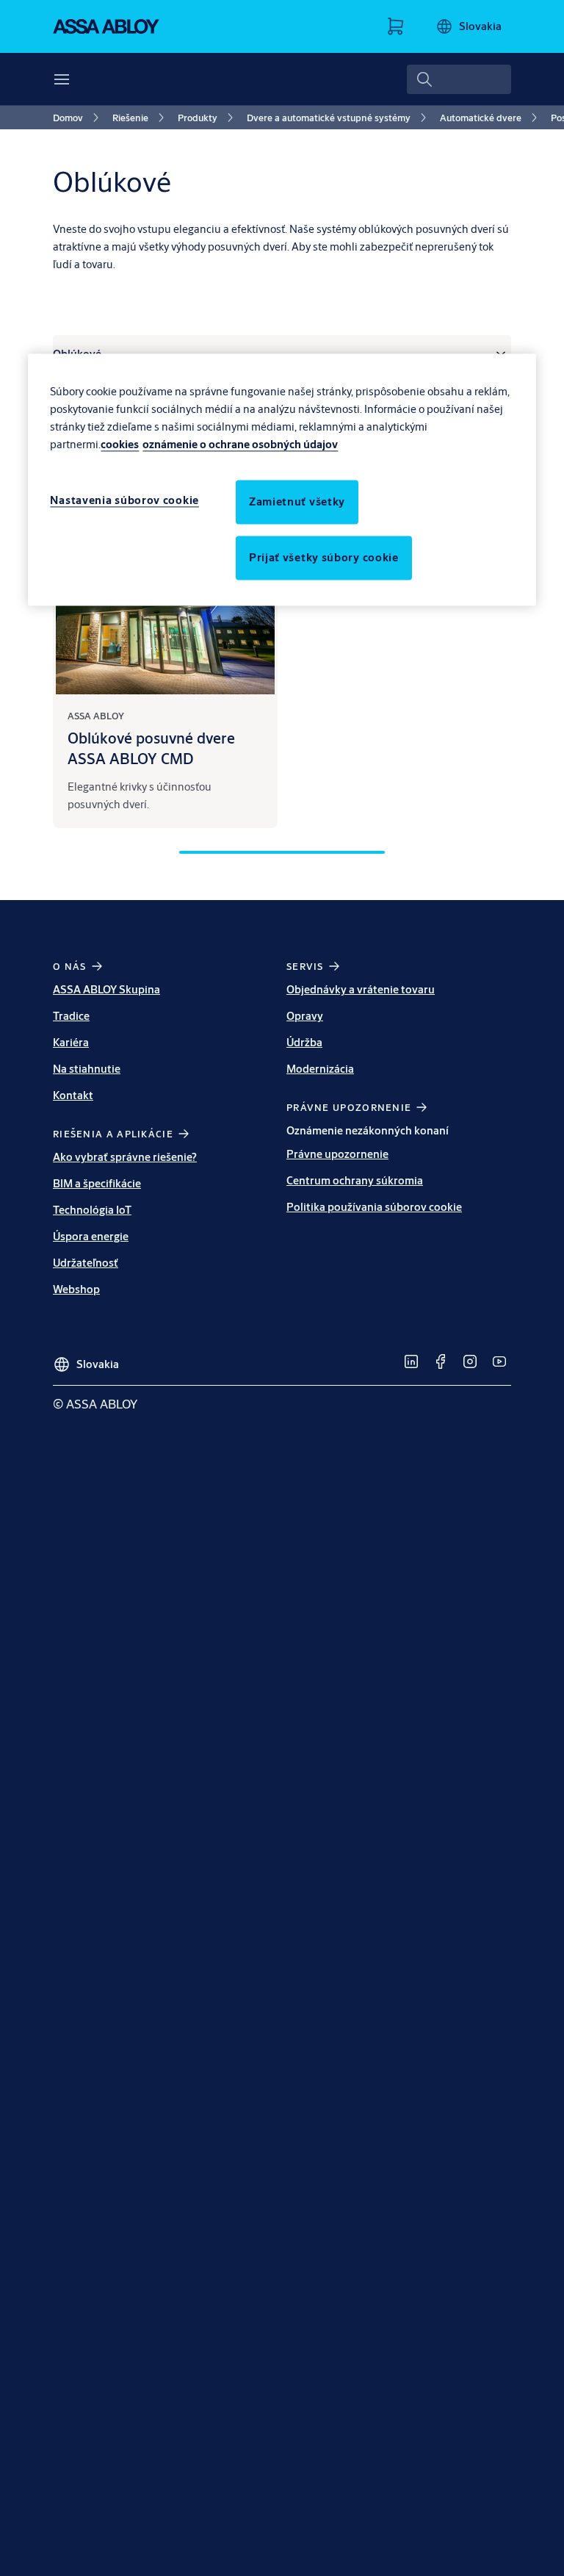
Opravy (305, 1016)
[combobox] (459, 79)
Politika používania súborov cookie (374, 1207)
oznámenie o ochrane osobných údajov (240, 444)
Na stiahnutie (87, 1069)
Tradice (71, 1016)
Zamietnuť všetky (297, 501)
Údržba (304, 1042)
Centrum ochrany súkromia (355, 1180)
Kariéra (71, 1042)
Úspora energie (91, 1236)
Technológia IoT (92, 1210)
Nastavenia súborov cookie (124, 500)
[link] (78, 118)
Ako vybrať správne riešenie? (125, 1157)
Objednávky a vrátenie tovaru (361, 989)
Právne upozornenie (337, 1154)
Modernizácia (320, 1069)
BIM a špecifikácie (97, 1183)
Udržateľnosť (86, 1263)
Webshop (76, 1289)
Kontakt (73, 1095)
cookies (120, 444)
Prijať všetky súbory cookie (324, 557)
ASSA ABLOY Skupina (106, 989)
